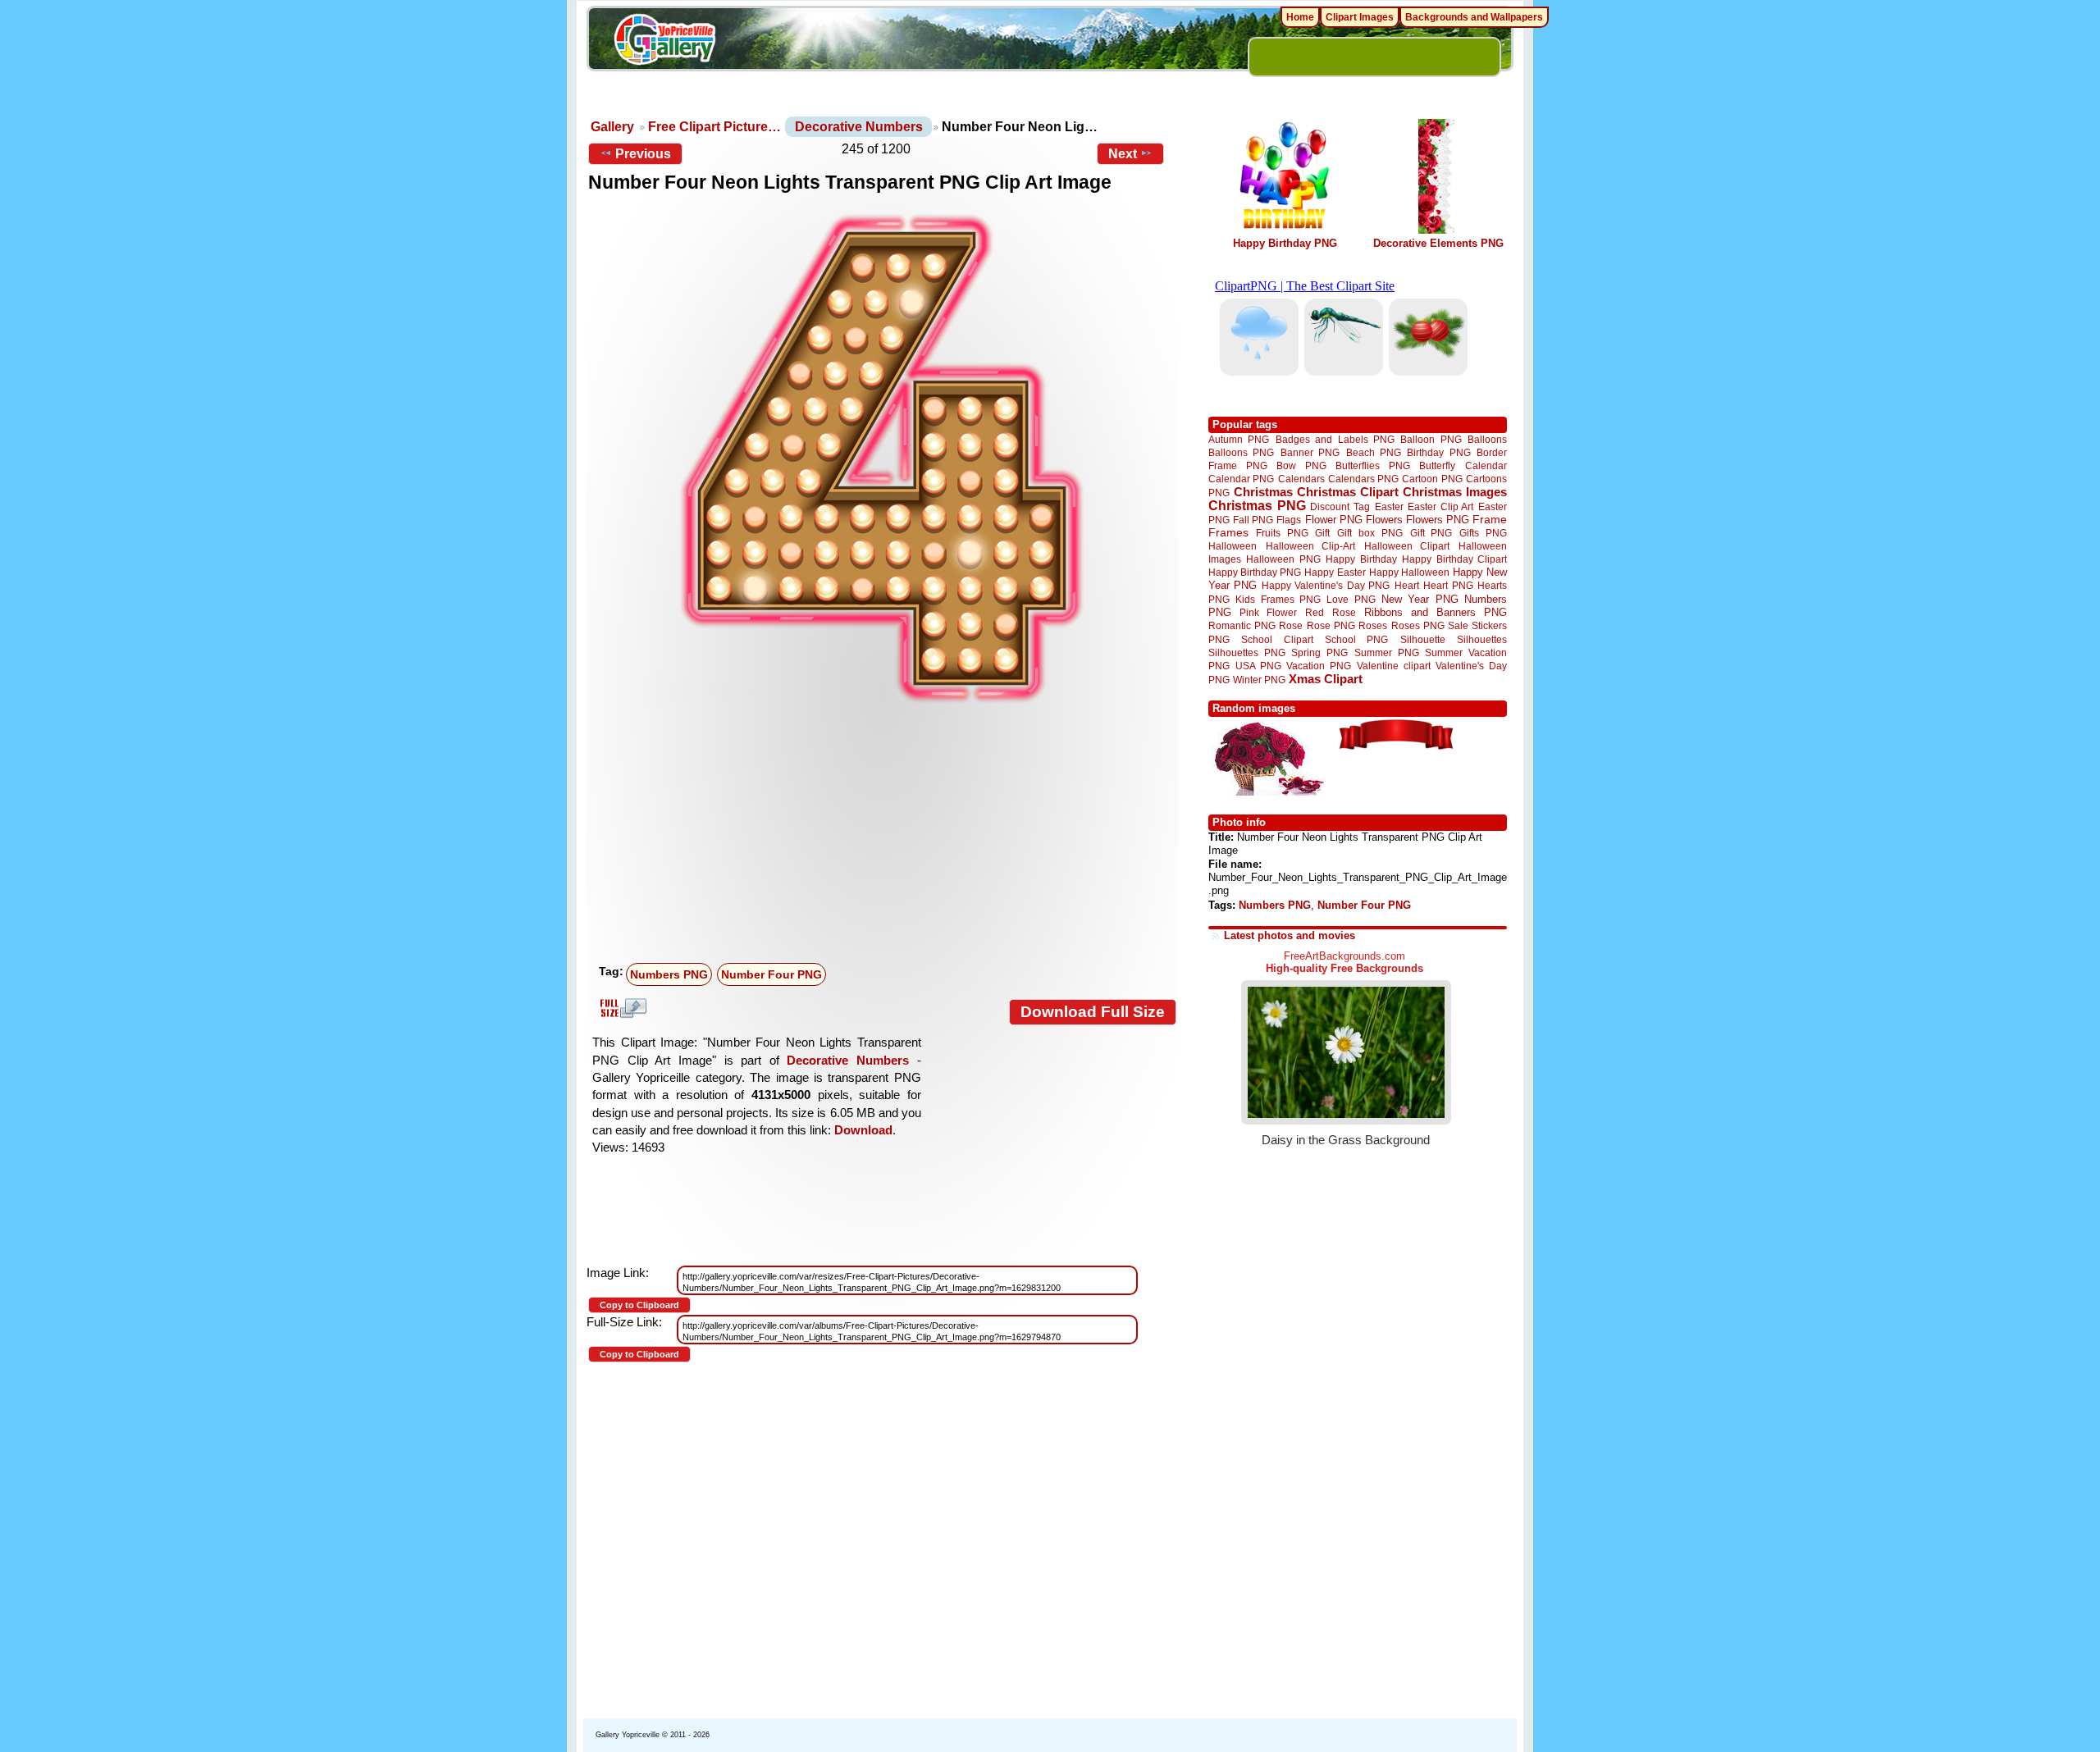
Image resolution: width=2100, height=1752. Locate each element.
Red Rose (1330, 612)
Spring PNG (1319, 652)
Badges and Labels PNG (1335, 439)
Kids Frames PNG (1278, 599)
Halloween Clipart (1407, 546)
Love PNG (1351, 600)
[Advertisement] (886, 834)
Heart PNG (1448, 585)
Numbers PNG (669, 974)
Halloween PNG (1283, 559)
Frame (1490, 520)
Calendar (1486, 465)
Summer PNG (1387, 652)
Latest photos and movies (1290, 935)
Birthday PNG (1438, 452)
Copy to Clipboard (639, 1305)
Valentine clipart (1394, 666)
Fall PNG (1253, 520)
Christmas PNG (1257, 506)
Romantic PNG (1242, 626)
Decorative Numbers (859, 127)
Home (1300, 17)
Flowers (1384, 520)
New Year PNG (1420, 599)
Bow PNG (1301, 465)
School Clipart (1277, 639)
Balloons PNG (1241, 452)
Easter (1389, 506)
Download (863, 1130)
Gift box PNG (1370, 533)
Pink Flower (1268, 612)
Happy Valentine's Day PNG (1326, 586)
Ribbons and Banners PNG (1436, 612)
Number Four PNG (772, 974)
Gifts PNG (1483, 533)
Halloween (1233, 546)
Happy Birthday (1361, 559)
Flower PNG (1334, 520)
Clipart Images (1360, 17)
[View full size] (882, 459)
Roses (1373, 626)
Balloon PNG (1431, 439)
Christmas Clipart (1348, 492)
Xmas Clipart (1326, 679)
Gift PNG (1431, 533)
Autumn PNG (1239, 439)
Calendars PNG (1363, 479)
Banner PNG (1310, 452)
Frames (1228, 533)
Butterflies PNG (1373, 465)
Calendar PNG (1241, 479)
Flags (1289, 520)
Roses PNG (1418, 626)
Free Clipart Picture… (714, 127)
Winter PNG (1259, 680)
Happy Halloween (1409, 572)
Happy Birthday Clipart (1454, 559)
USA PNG (1258, 666)
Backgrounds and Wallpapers (1474, 17)
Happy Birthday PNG (1285, 243)
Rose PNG (1331, 626)
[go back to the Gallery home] (664, 42)
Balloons (1487, 439)
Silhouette (1423, 639)
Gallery (612, 127)
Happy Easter (1335, 572)
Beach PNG (1374, 452)
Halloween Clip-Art (1311, 546)
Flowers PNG (1438, 520)
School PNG (1356, 639)
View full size (621, 1008)
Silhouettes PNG (1247, 652)
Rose (1291, 626)
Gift (1322, 533)
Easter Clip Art (1440, 506)
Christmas (1263, 492)
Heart (1407, 585)
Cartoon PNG (1432, 479)
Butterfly (1437, 465)
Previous (643, 154)
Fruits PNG (1282, 533)
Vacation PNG (1319, 666)
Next (1123, 154)
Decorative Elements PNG (1438, 243)
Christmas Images (1455, 492)
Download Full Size (1093, 1012)
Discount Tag (1340, 506)
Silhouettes (1482, 639)
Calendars (1301, 479)
